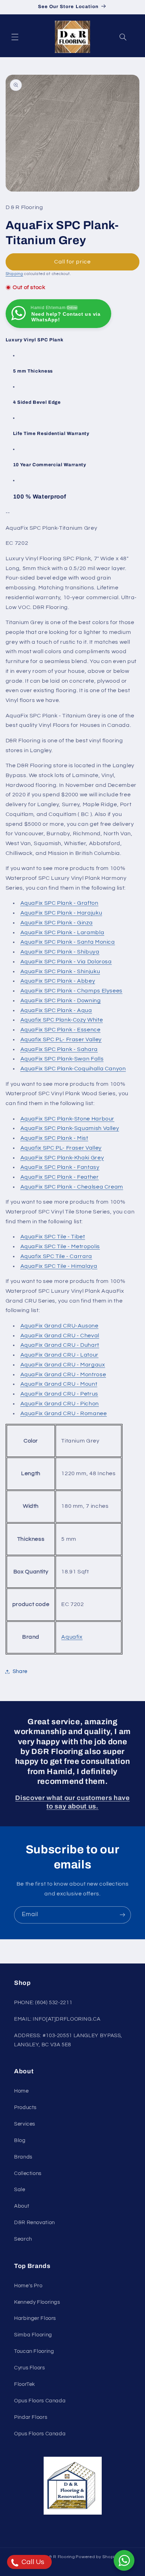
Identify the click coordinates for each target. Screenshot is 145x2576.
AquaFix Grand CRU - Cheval (60, 1336)
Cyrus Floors (30, 2368)
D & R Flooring (60, 2557)
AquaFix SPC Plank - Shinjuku (60, 971)
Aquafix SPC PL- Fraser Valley (61, 1039)
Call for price (73, 262)
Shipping (14, 274)
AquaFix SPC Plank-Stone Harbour (68, 1119)
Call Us (32, 2562)
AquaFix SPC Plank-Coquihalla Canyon (73, 1069)
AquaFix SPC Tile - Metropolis (60, 1246)
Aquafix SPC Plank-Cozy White (62, 1020)
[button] (15, 37)
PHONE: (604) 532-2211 (43, 2003)
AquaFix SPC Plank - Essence (61, 1030)
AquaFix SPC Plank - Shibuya (60, 952)
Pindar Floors (31, 2417)
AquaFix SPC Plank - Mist (54, 1138)
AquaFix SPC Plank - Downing (61, 1001)
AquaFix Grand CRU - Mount (59, 1384)
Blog (20, 2140)
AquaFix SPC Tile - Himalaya (59, 1266)
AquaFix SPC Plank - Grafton (59, 903)
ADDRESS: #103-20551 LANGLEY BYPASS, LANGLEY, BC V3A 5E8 (68, 2040)
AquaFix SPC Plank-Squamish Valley (70, 1128)
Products (25, 2107)
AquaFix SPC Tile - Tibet (53, 1237)
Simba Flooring (33, 2335)
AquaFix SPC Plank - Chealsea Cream (72, 1187)
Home (21, 2091)
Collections (28, 2173)
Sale (20, 2190)
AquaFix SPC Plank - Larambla (62, 932)
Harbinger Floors (35, 2318)
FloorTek (25, 2384)
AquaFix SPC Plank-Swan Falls (62, 1059)
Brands (23, 2157)
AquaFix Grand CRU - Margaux (63, 1365)
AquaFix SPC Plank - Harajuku (61, 913)
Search (23, 2239)
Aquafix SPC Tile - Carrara (56, 1256)
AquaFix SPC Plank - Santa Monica (68, 942)
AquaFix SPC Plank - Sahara (59, 1049)
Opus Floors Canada (40, 2401)
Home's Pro (28, 2286)
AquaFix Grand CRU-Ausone (59, 1326)
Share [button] (20, 1671)
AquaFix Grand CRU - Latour (59, 1355)
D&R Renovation (34, 2223)
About (22, 2206)
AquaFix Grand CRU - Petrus (59, 1394)
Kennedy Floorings (37, 2302)
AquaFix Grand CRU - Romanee (64, 1413)
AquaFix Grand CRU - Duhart (60, 1345)
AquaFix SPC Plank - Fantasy (60, 1167)
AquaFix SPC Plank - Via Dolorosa (66, 962)
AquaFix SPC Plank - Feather (60, 1177)
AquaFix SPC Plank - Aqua (56, 1010)
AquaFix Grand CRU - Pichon (60, 1404)
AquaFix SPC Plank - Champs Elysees (71, 991)
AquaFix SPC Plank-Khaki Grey (62, 1158)
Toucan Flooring (34, 2351)
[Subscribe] (122, 1915)
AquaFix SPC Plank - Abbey (58, 981)
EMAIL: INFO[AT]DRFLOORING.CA (57, 2019)
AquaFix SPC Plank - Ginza (57, 923)
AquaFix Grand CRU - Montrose (63, 1374)
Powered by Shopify (97, 2557)
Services (25, 2124)
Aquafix (72, 1637)
